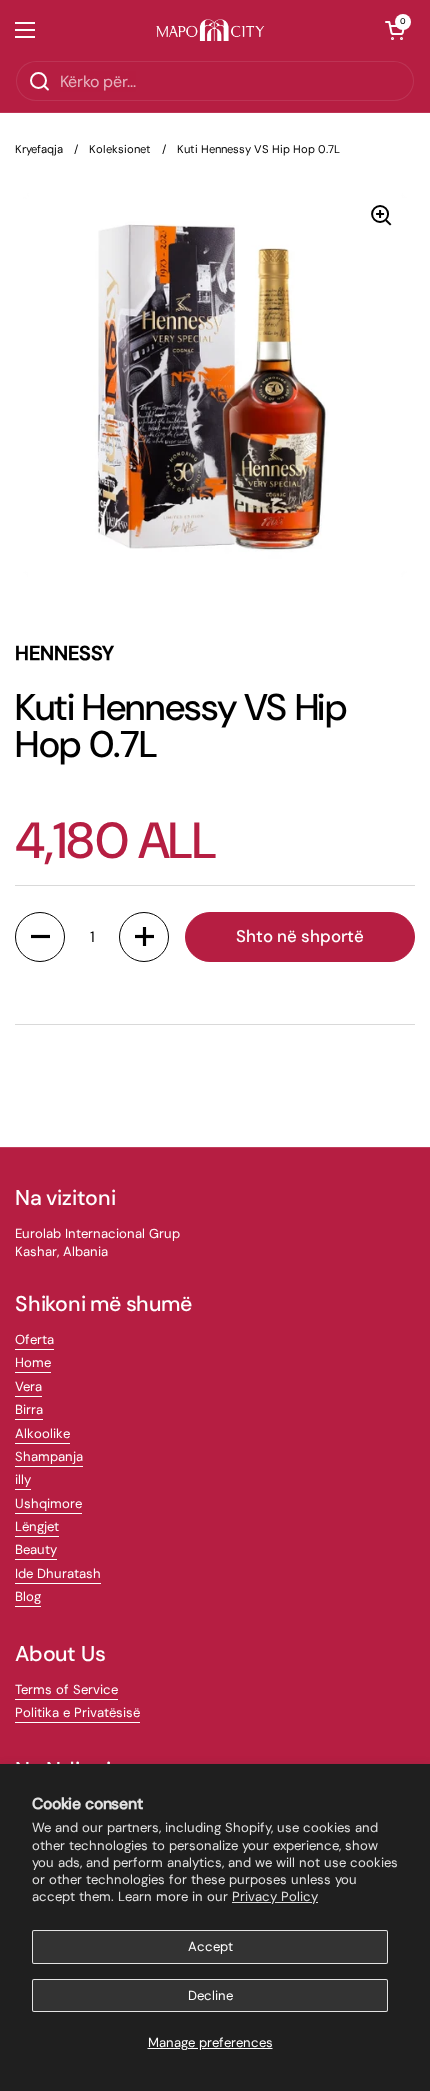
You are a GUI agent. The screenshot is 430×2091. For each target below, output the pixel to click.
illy (23, 1479)
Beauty (36, 1549)
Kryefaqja (39, 149)
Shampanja (49, 1456)
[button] (395, 30)
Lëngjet (37, 1526)
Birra (29, 1409)
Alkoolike (42, 1433)
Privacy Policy (275, 1896)
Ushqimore (48, 1503)
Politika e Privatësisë (77, 1712)
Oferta (34, 1339)
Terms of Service (66, 1689)
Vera (28, 1386)
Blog (28, 1596)
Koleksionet (120, 149)
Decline (210, 1995)
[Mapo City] (210, 30)
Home (33, 1362)
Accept (210, 1946)
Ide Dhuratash (58, 1573)
